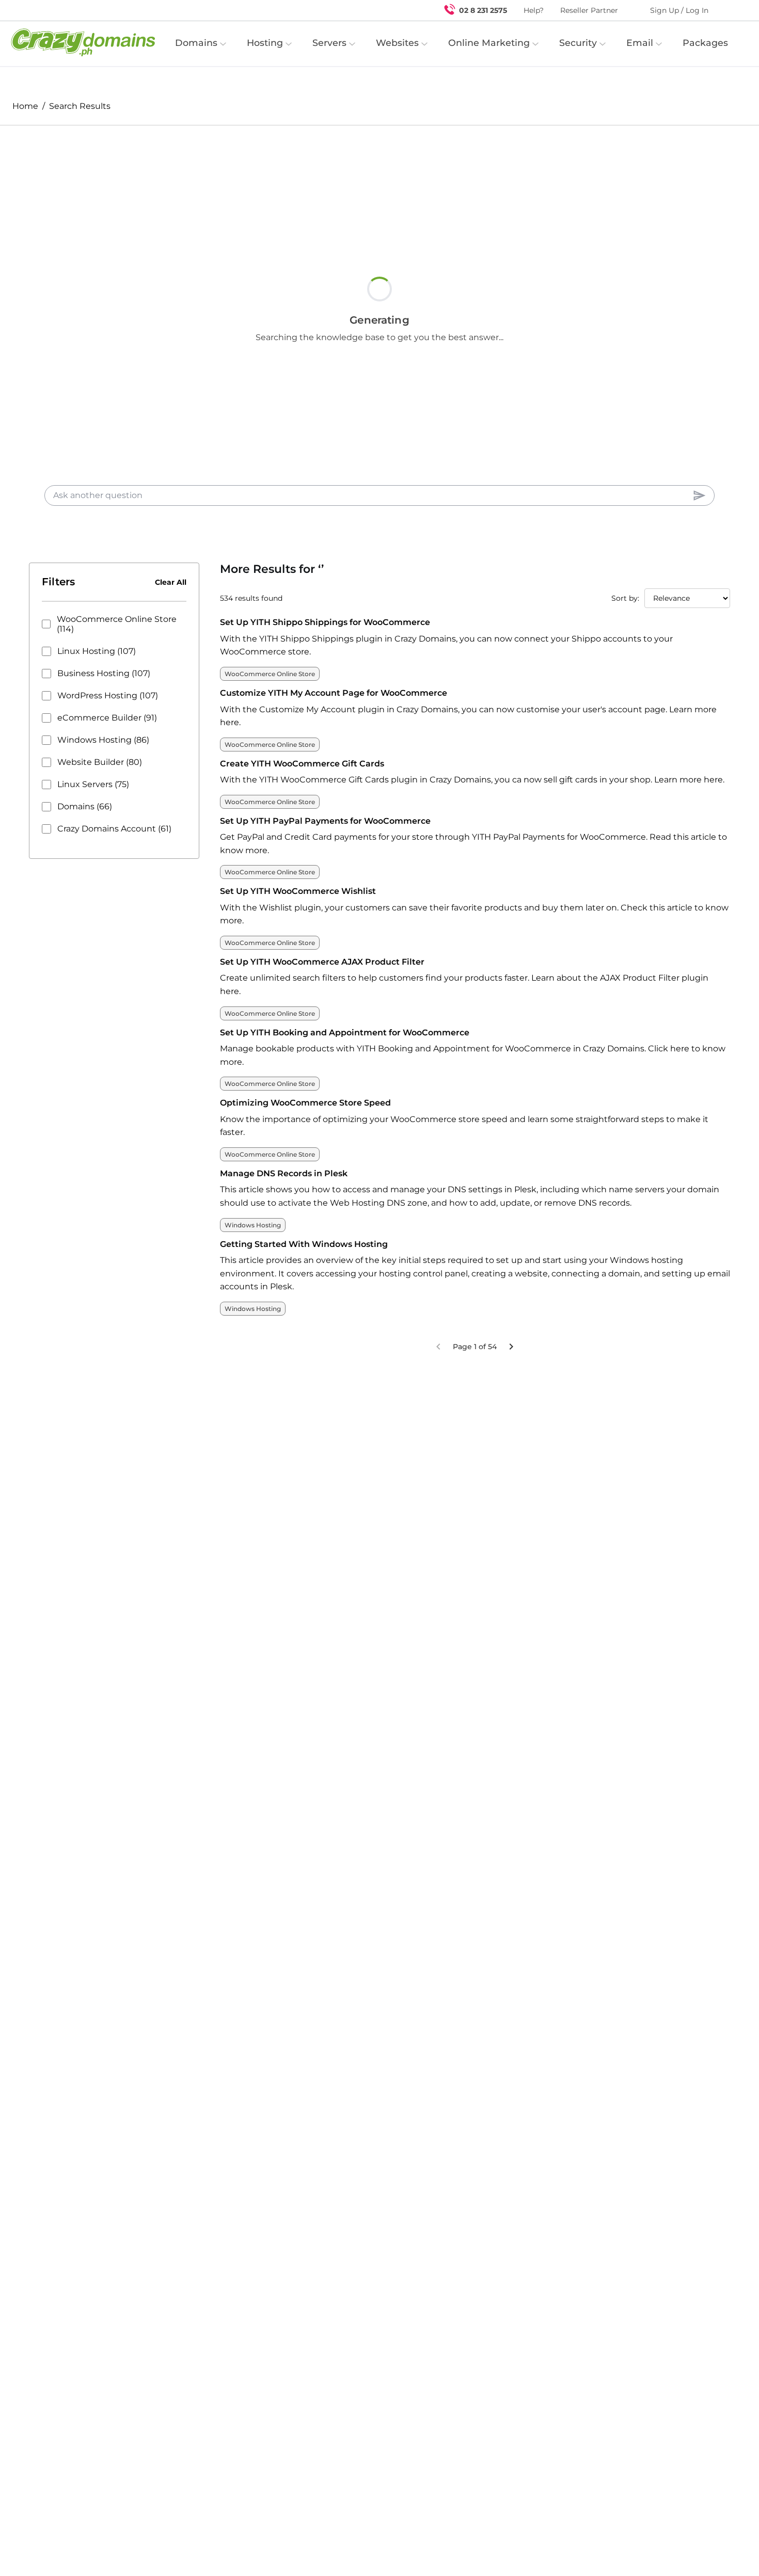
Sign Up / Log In (679, 10)
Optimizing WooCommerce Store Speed (305, 1103)
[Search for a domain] (731, 10)
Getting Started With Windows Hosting (304, 1244)
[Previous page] (438, 1347)
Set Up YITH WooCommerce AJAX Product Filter (322, 962)
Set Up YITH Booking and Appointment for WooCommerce (345, 1033)
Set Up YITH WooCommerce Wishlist (298, 891)
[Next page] (511, 1347)
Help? (534, 10)
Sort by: (625, 598)
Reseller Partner (589, 10)
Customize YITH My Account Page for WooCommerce (334, 693)
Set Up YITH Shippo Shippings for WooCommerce (325, 622)
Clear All (171, 582)
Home (25, 106)
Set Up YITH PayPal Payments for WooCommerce (325, 821)
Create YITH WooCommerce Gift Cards (302, 764)
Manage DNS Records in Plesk (284, 1173)
